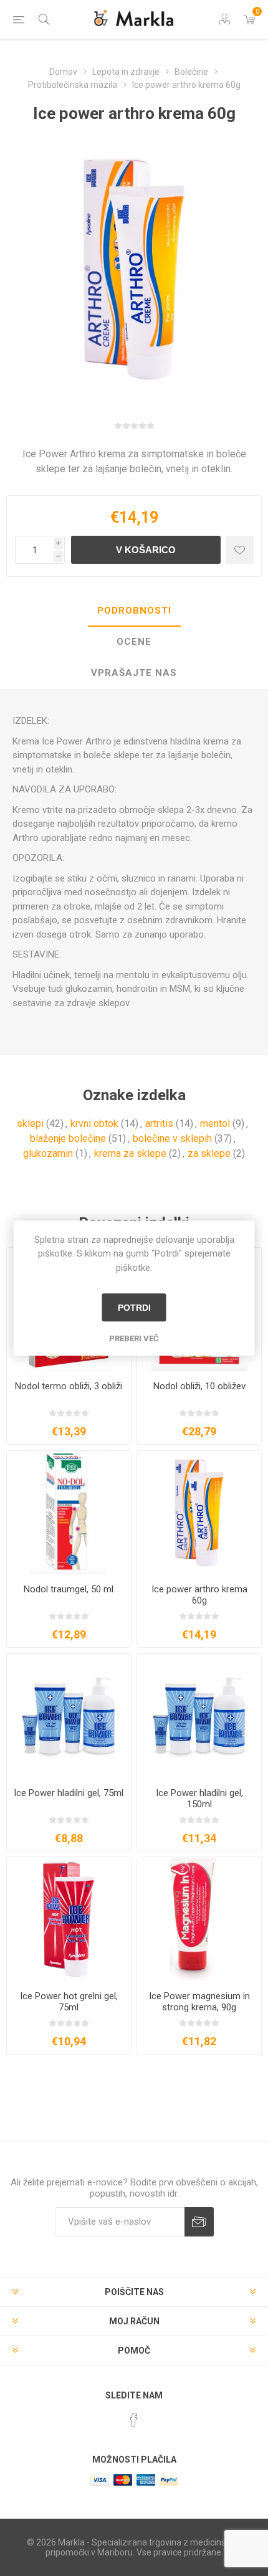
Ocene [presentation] (134, 642)
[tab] (134, 611)
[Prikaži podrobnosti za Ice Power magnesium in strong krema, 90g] (199, 1919)
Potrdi (134, 1308)
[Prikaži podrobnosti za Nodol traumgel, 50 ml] (69, 1513)
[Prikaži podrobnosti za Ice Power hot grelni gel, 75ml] (69, 1919)
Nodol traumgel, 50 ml (69, 1589)
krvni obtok (94, 1124)
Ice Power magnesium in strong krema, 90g (199, 2002)
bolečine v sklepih (172, 1138)
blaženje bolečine (68, 1138)
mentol (215, 1124)
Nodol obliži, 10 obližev (199, 1386)
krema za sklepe (130, 1153)
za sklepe (209, 1153)
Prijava (199, 2222)
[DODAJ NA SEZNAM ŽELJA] (240, 550)
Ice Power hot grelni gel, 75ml (69, 2002)
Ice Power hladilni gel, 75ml (69, 1793)
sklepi (30, 1124)
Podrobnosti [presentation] (134, 611)
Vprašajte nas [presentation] (134, 673)
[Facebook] (134, 2420)
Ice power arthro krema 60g (199, 1595)
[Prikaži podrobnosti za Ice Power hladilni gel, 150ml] (199, 1716)
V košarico (146, 550)
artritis (159, 1124)
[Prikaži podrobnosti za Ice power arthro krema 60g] (199, 1513)
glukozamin (48, 1153)
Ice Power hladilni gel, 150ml (199, 1799)
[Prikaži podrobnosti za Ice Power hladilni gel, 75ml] (69, 1716)
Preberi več (134, 1338)
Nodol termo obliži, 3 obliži (69, 1386)
